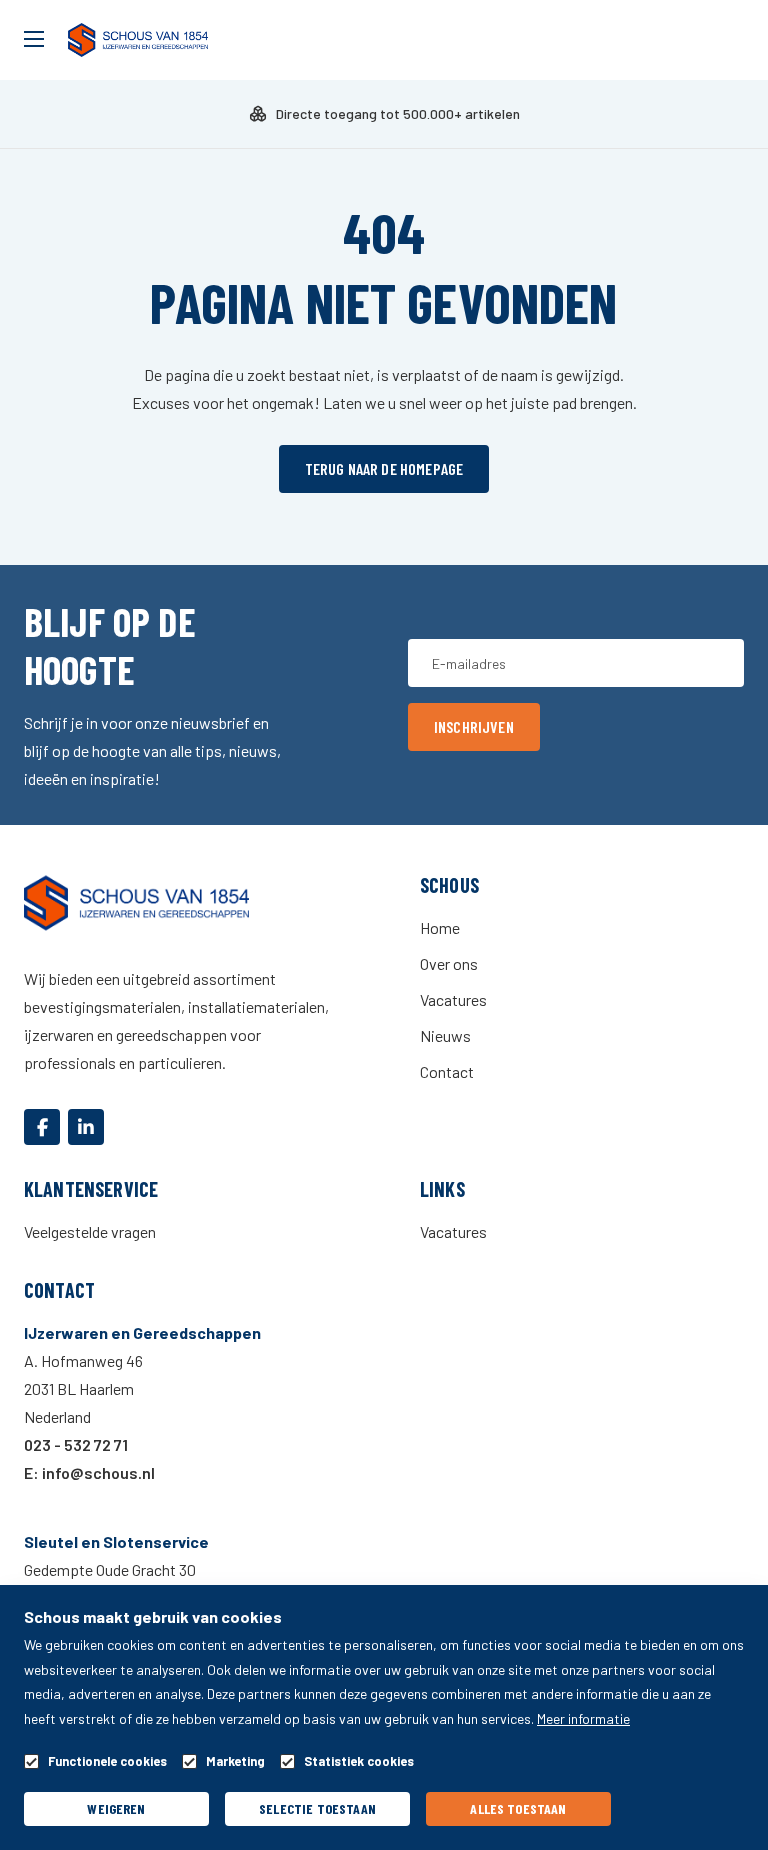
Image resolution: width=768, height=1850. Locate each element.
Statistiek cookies (359, 1761)
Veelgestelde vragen (90, 1231)
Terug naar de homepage (384, 468)
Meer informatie (583, 1718)
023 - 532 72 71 (76, 1444)
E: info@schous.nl (89, 1472)
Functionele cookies (107, 1761)
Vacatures (453, 999)
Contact (447, 1071)
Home (440, 927)
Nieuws (445, 1035)
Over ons (449, 963)
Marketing (235, 1761)
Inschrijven (474, 726)
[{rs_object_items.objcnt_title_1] (42, 1127)
